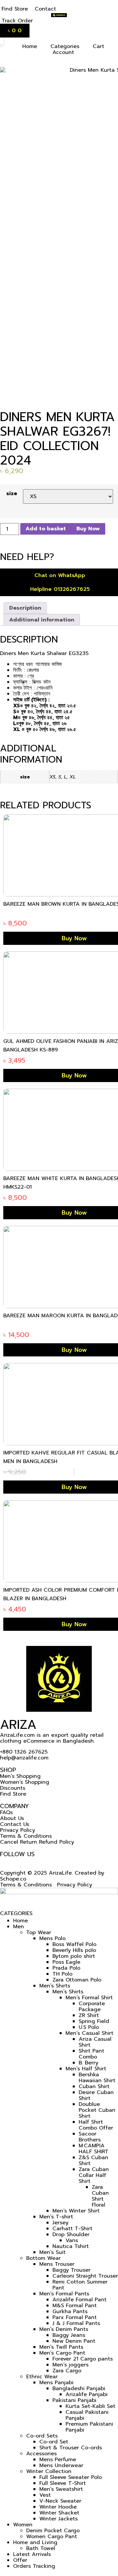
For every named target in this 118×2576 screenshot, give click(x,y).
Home (20, 1921)
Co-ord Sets (42, 2436)
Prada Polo (66, 1968)
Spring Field (94, 2021)
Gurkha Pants (70, 2311)
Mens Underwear (61, 2465)
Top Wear (39, 1932)
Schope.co (13, 1879)
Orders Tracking (34, 2566)
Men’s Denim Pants (64, 2329)
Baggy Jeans (69, 2335)
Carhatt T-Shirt (72, 2229)
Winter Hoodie (58, 2507)
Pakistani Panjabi (74, 2400)
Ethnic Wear (42, 2377)
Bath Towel (41, 2548)
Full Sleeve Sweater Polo (71, 2477)
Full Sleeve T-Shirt (63, 2483)
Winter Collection (49, 2471)
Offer (20, 2560)
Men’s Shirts (55, 1986)
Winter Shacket (59, 2513)
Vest (45, 2495)
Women (23, 2525)
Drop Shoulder (71, 2235)
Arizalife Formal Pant (79, 2300)
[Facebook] (3, 1860)
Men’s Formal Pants (64, 2294)
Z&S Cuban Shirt (93, 2160)
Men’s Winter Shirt (76, 2211)
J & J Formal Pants (76, 2323)
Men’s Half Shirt (86, 2069)
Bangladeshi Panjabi (79, 2388)
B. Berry (88, 2063)
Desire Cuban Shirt (96, 2095)
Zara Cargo (67, 2371)
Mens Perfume (58, 2460)
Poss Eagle (66, 1962)
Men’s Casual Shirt (89, 2033)
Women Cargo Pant (52, 2537)
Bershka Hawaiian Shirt (97, 2078)
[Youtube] (17, 1860)
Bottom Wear (43, 2258)
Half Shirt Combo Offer (96, 2125)
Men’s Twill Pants (61, 2347)
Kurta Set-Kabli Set (90, 2406)
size (12, 493)
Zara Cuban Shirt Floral (100, 2196)
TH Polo (62, 1974)
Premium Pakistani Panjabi (89, 2427)
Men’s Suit (52, 2252)
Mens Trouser (57, 2264)
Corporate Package (92, 2007)
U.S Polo (89, 2027)
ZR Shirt (89, 2015)
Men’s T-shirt (56, 2217)
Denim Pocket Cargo (53, 2531)
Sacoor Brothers (90, 2137)
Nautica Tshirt (71, 2246)
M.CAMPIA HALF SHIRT (94, 2149)
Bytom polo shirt (74, 1956)
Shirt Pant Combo (91, 2054)
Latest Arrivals (32, 2554)
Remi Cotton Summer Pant (80, 2285)
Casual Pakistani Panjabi (87, 2415)
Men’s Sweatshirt (61, 2489)
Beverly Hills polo (74, 1950)
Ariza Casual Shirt (95, 2042)
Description (25, 608)
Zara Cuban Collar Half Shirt (94, 2175)
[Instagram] (10, 1860)
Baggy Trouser (71, 2270)
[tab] (25, 608)
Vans (72, 2240)
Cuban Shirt (94, 2086)
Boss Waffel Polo (74, 1944)
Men (19, 1927)
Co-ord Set (54, 2442)
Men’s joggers (70, 2365)
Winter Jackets (59, 2519)
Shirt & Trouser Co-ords (71, 2448)
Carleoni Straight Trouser (85, 2276)
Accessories (41, 2454)
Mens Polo (52, 1938)
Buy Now (88, 529)
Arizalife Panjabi (87, 2394)
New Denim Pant (74, 2341)
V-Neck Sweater (60, 2501)
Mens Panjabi (56, 2383)
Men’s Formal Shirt (89, 1998)
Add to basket (46, 529)
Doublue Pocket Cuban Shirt (97, 2110)
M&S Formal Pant (75, 2306)
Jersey (60, 2223)
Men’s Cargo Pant (62, 2353)
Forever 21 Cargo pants (83, 2359)
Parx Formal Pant (75, 2317)
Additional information (42, 620)
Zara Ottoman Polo (77, 1980)
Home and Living (35, 2542)
